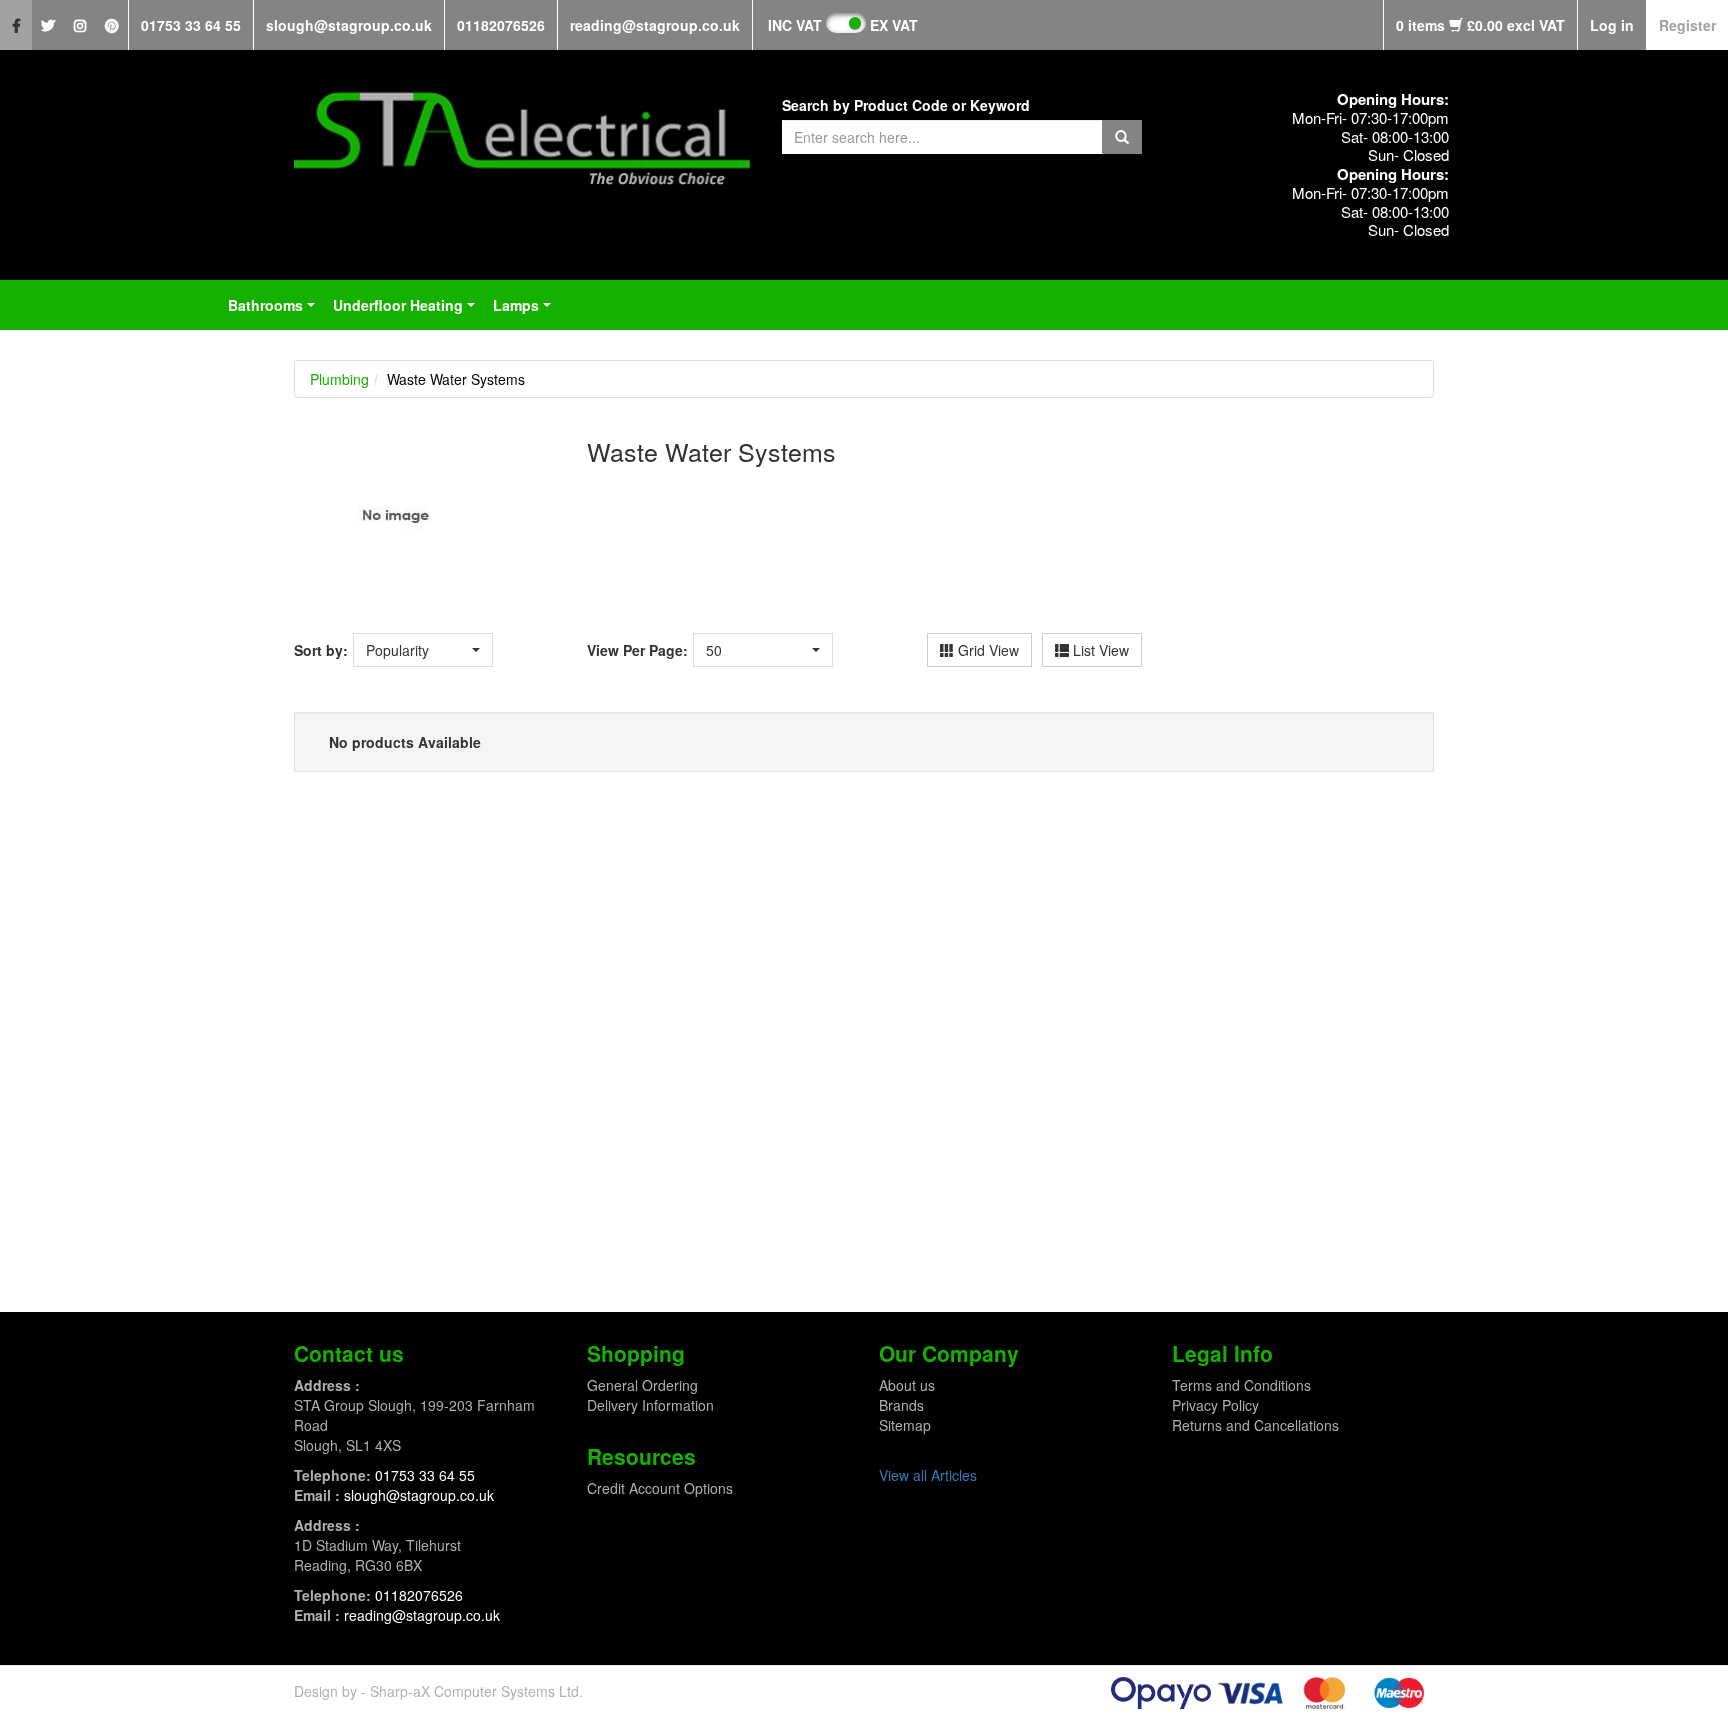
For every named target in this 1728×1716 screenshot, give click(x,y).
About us (907, 1385)
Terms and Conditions (1241, 1385)
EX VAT (894, 25)
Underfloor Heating (408, 311)
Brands (901, 1405)
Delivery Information (650, 1405)
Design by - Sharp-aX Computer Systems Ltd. (438, 1691)
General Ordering (642, 1385)
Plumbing (339, 379)
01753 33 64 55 (191, 25)
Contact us (349, 1353)
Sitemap (905, 1425)
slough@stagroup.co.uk (349, 25)
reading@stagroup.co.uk (655, 25)
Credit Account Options (660, 1488)
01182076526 (501, 25)
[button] (423, 650)
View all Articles (928, 1475)
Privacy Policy (1215, 1405)
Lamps (526, 311)
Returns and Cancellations (1255, 1425)
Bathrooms (275, 311)
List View (1099, 650)
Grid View (986, 650)
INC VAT (795, 25)
